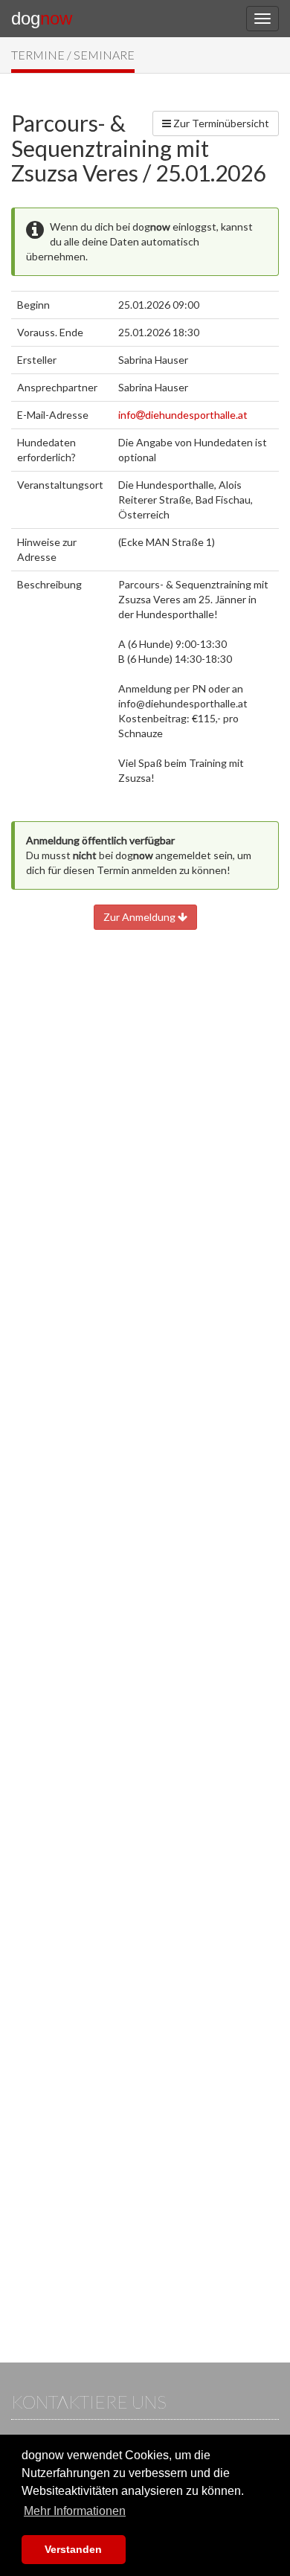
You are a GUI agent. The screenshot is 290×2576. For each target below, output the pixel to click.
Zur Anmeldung (141, 917)
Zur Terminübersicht (220, 123)
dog (42, 18)
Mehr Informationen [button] (75, 2511)
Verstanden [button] (73, 2549)
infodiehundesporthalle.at (183, 415)
